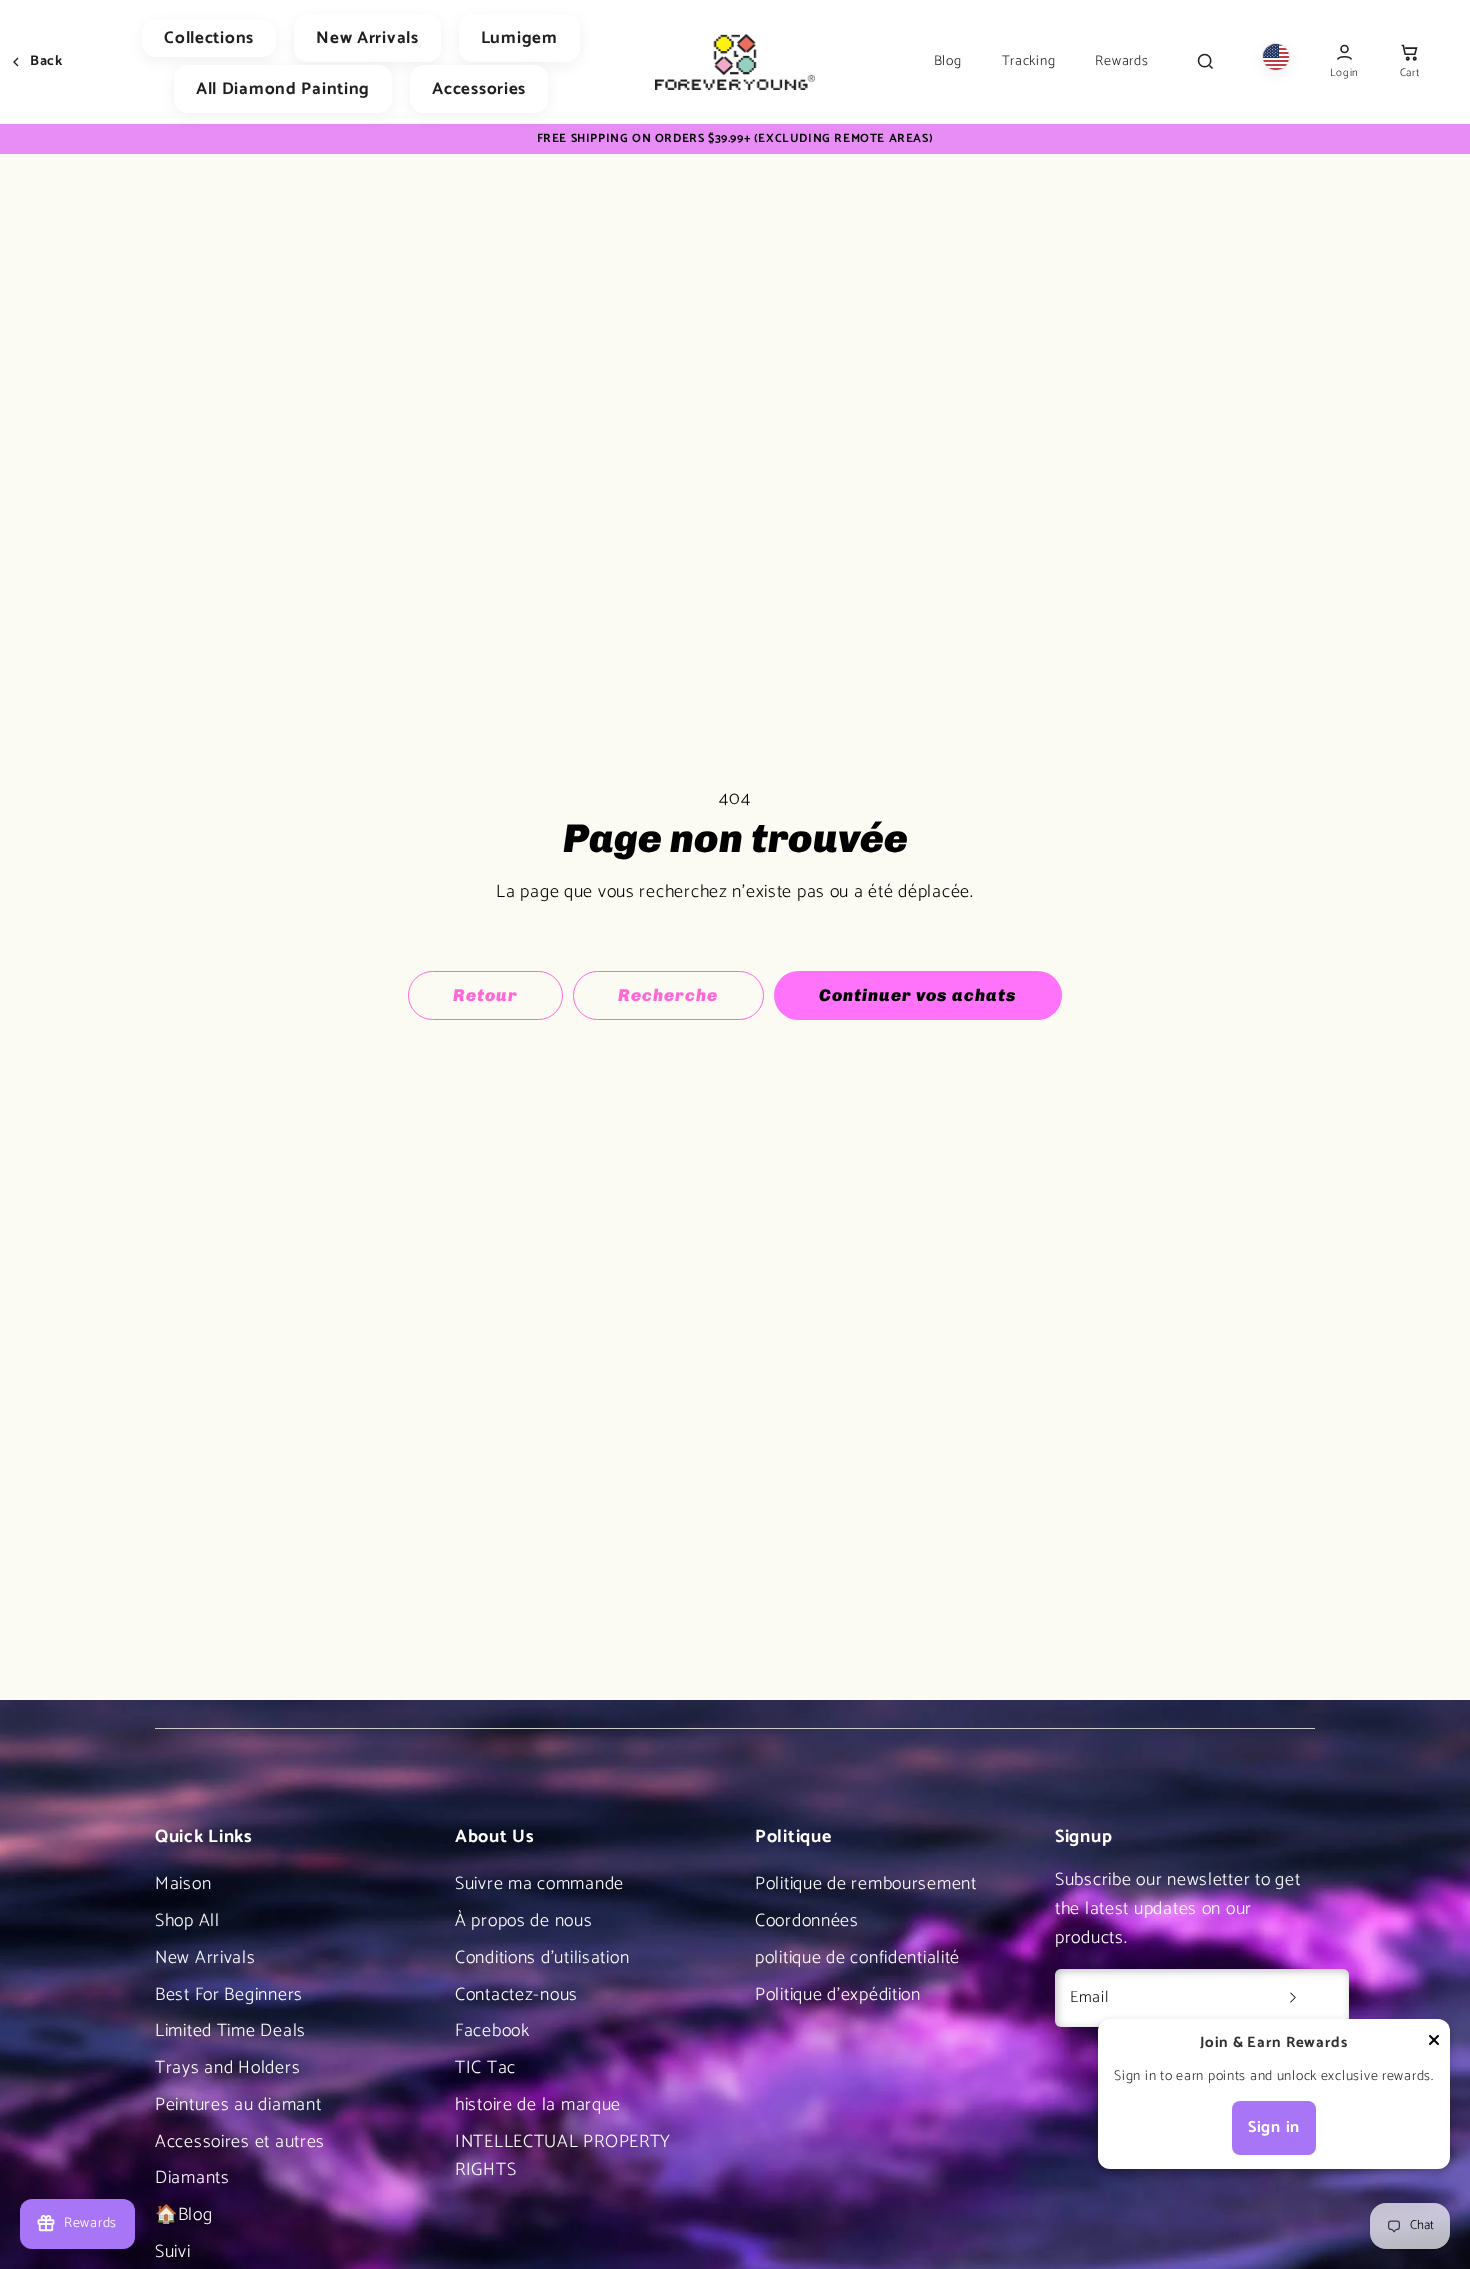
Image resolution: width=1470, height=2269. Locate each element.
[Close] (1434, 2045)
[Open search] (1205, 62)
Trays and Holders (227, 2068)
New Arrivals (367, 38)
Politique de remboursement (866, 1884)
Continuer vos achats (918, 995)
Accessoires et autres (240, 2142)
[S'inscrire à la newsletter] (1293, 1998)
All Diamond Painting (283, 89)
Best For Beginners (229, 1995)
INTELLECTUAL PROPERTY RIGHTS (563, 2156)
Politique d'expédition (838, 1995)
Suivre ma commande (539, 1884)
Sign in (1274, 2127)
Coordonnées (807, 1921)
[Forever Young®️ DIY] (735, 62)
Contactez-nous (516, 1995)
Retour (485, 995)
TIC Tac (485, 2068)
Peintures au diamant (238, 2105)
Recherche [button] (668, 995)
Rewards (1121, 62)
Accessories (479, 89)
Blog (948, 62)
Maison (183, 1884)
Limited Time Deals (230, 2031)
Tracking (1029, 62)
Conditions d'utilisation (542, 1958)
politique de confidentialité (857, 1958)
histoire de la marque (538, 2105)
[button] (1409, 62)
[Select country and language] (1276, 61)
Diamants (192, 2178)
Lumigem (519, 38)
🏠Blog (184, 2215)
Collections (209, 38)
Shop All (187, 1921)
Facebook (492, 2031)
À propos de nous (524, 1921)
